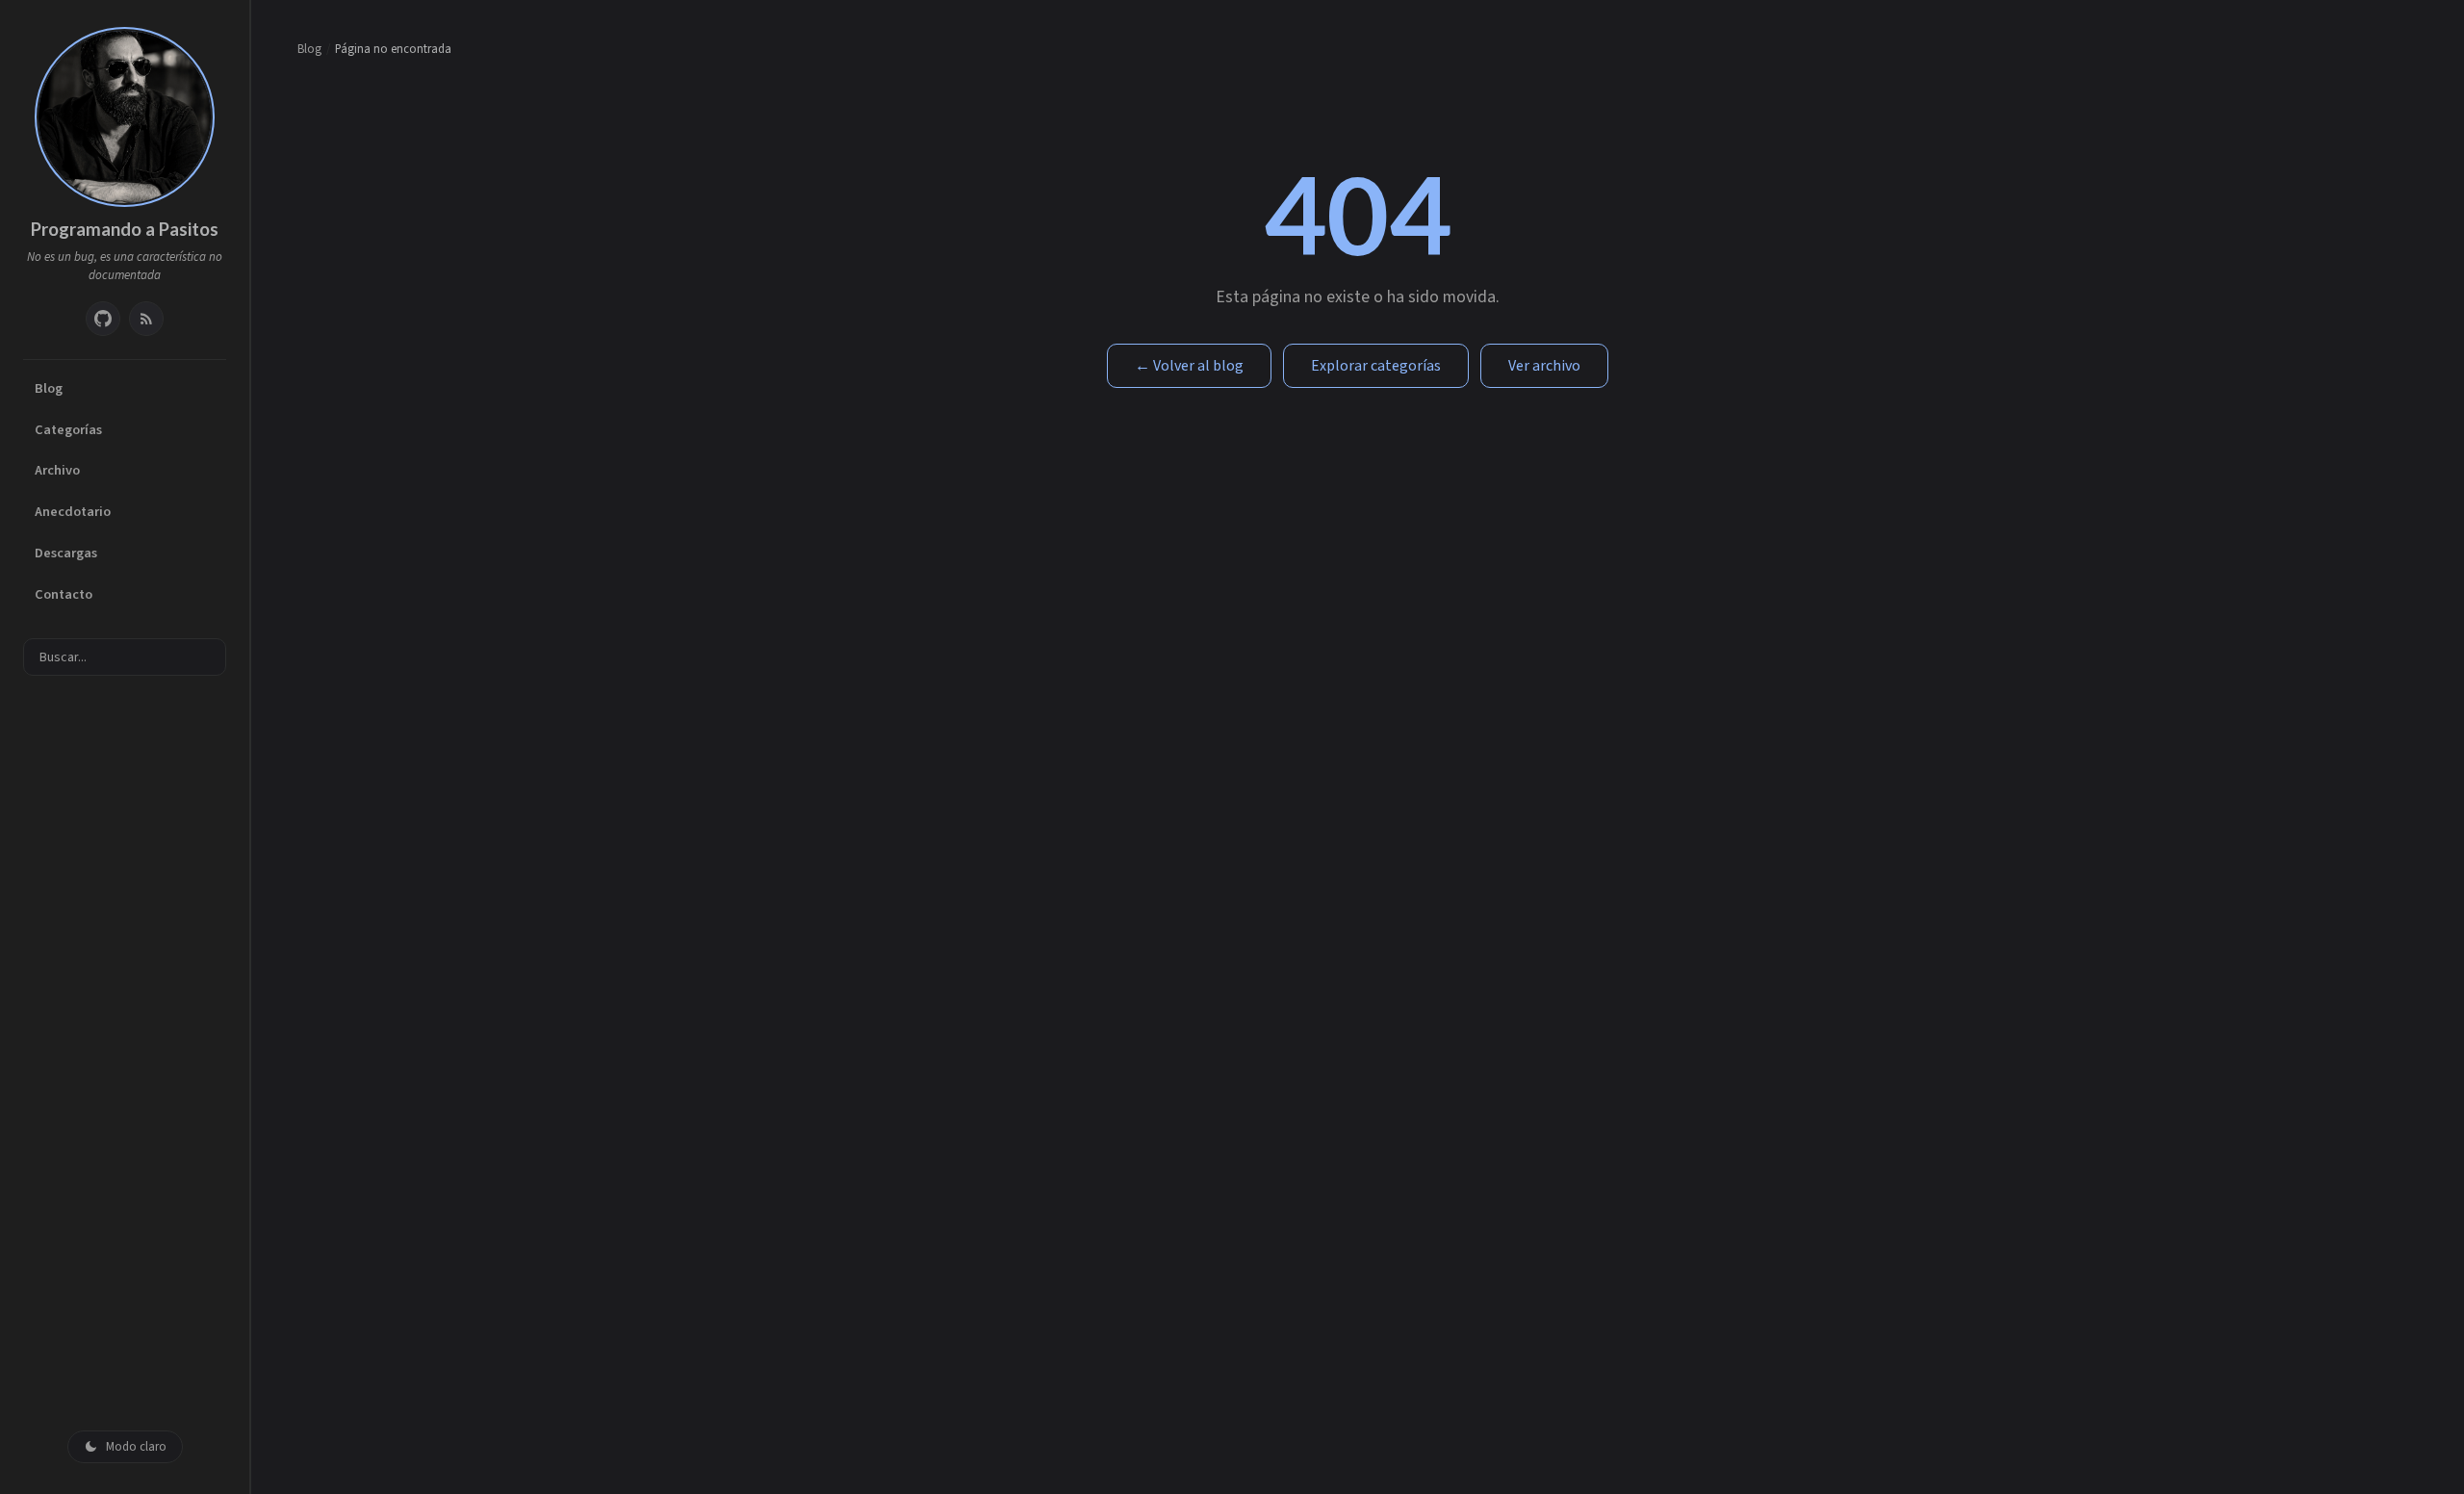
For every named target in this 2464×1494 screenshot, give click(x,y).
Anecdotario (73, 512)
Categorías (68, 430)
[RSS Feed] (146, 319)
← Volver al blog (1189, 366)
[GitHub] (103, 319)
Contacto (64, 594)
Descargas (66, 553)
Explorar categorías (1376, 366)
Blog (49, 388)
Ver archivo (1544, 366)
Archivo (57, 470)
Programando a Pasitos (125, 229)
